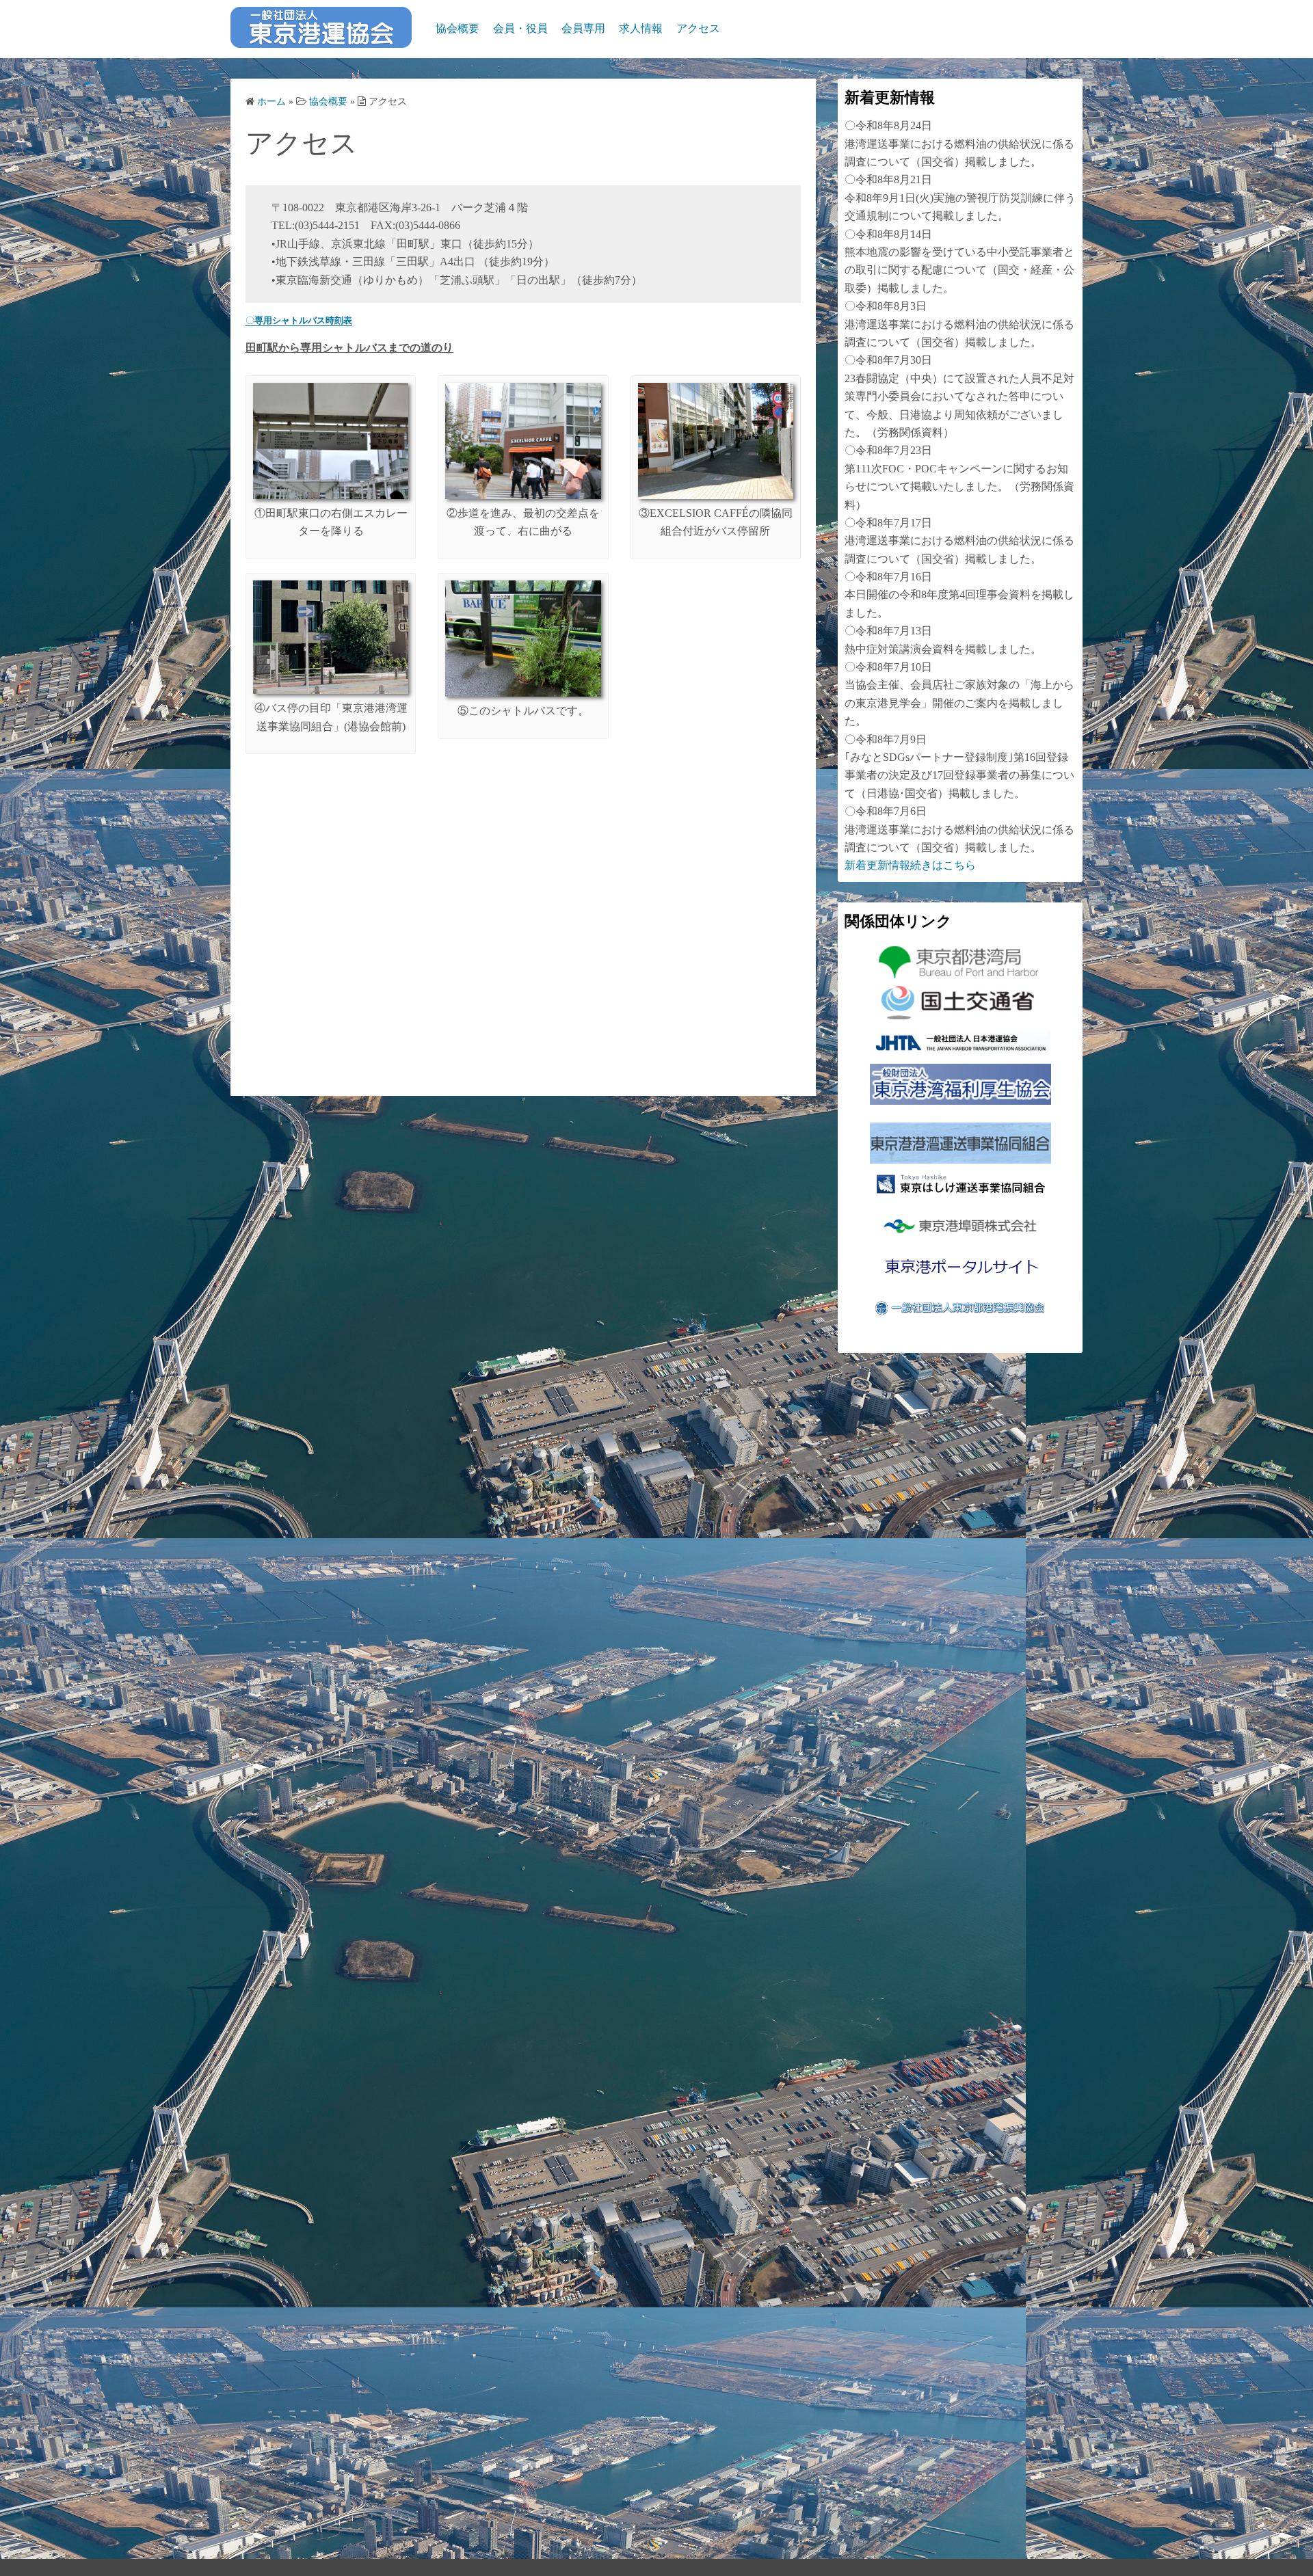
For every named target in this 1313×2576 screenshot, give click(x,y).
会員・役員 (520, 28)
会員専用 (583, 28)
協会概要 (457, 28)
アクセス (698, 28)
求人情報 (641, 28)
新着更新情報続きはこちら (910, 865)
